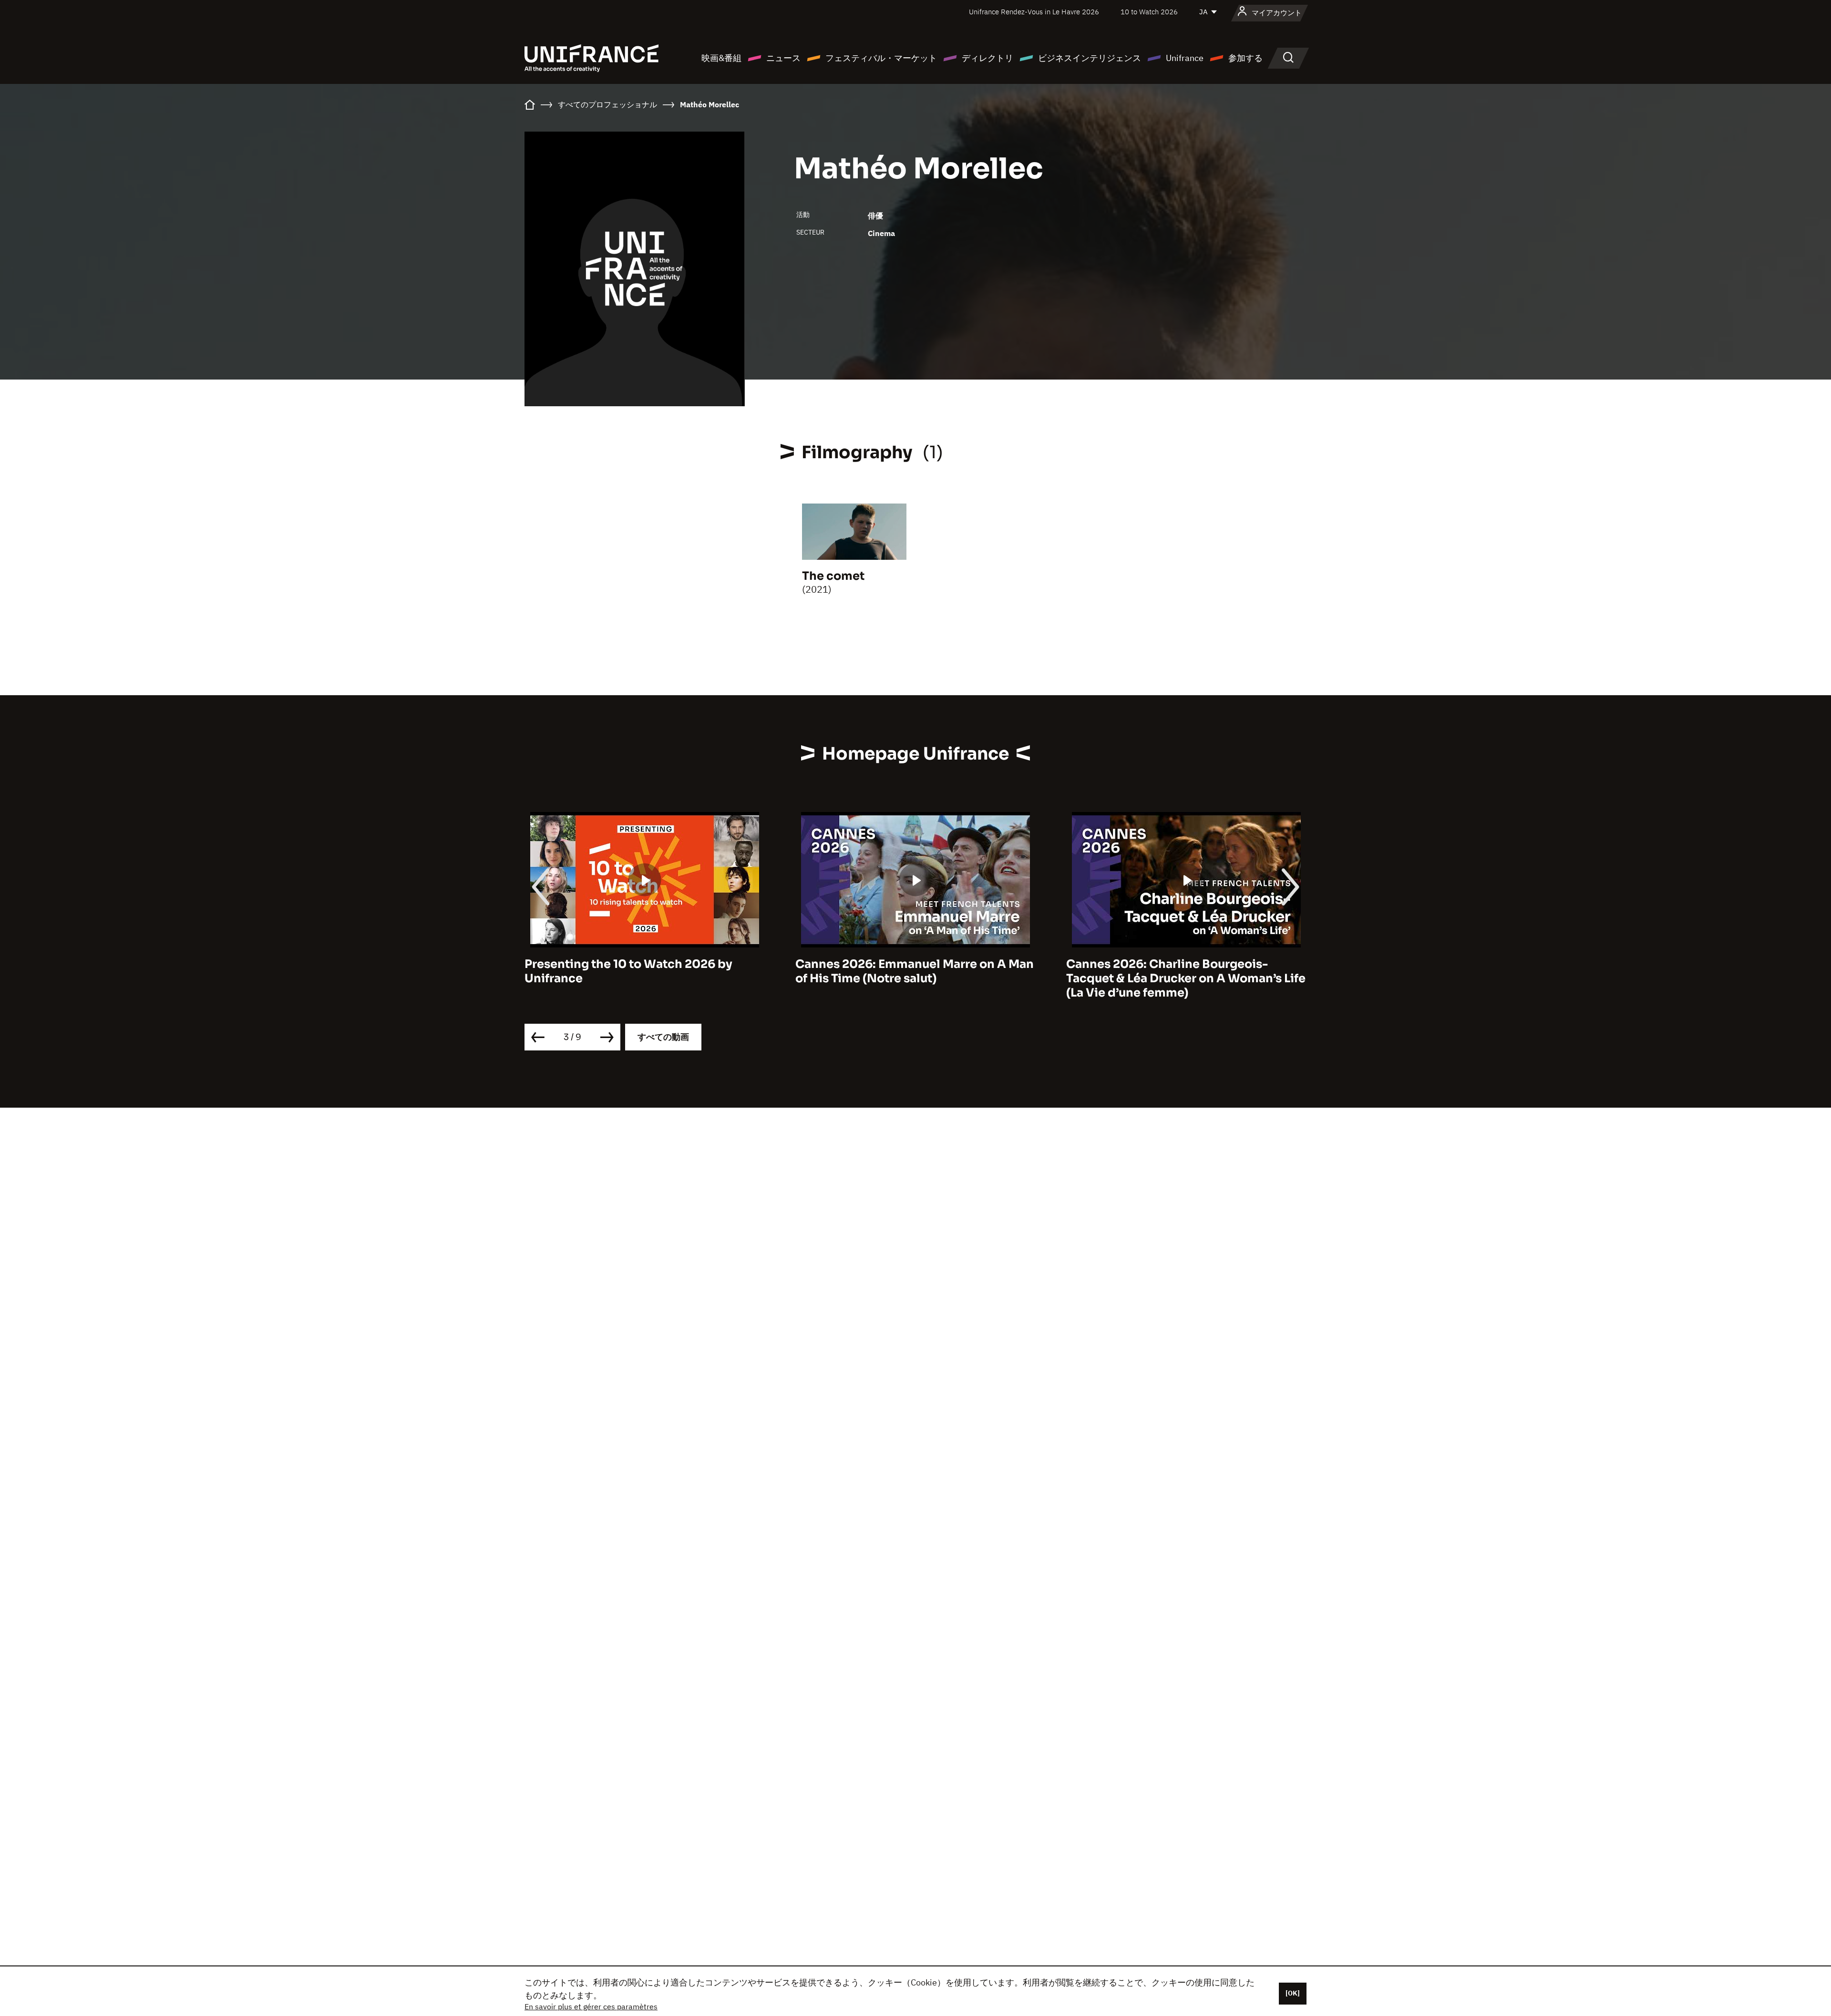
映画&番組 (721, 58)
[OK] (1293, 1993)
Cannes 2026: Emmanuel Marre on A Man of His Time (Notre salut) (644, 971)
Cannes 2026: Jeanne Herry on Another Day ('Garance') (1181, 971)
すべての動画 (663, 1037)
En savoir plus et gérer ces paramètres (591, 2006)
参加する (1245, 58)
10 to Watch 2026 (1149, 12)
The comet (833, 576)
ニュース (783, 58)
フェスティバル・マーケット (881, 58)
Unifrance (1185, 58)
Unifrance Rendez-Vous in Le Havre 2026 (1034, 12)
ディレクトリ (988, 58)
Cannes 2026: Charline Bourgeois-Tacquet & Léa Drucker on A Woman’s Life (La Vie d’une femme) (915, 978)
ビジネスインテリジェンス (1090, 58)
